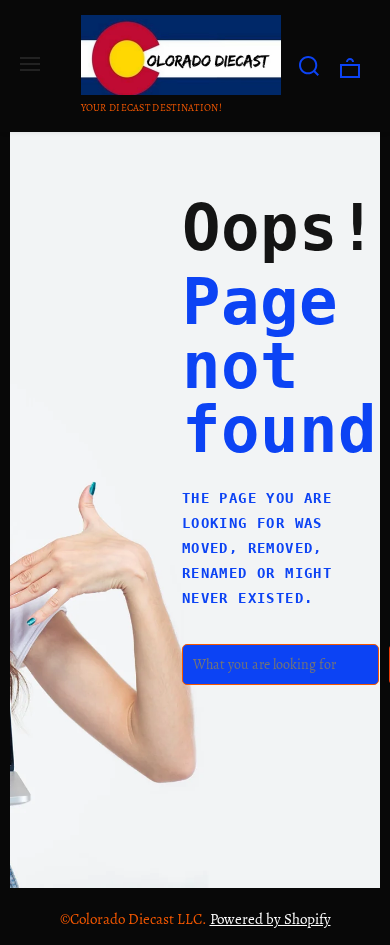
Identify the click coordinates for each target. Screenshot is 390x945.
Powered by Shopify (270, 919)
